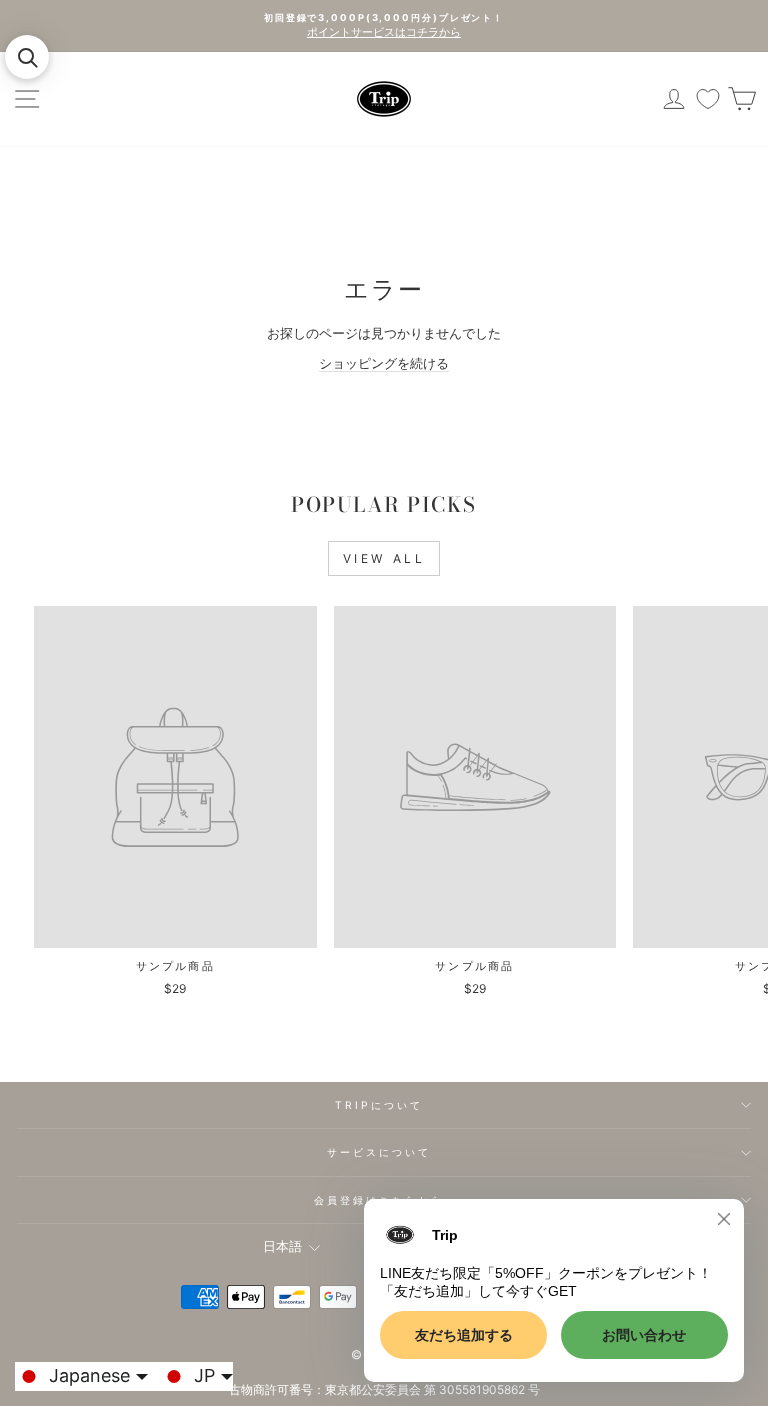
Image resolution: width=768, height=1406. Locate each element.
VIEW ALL (384, 558)
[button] (27, 57)
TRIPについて (379, 1105)
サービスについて (379, 1152)
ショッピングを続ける (384, 363)
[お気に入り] (708, 99)
